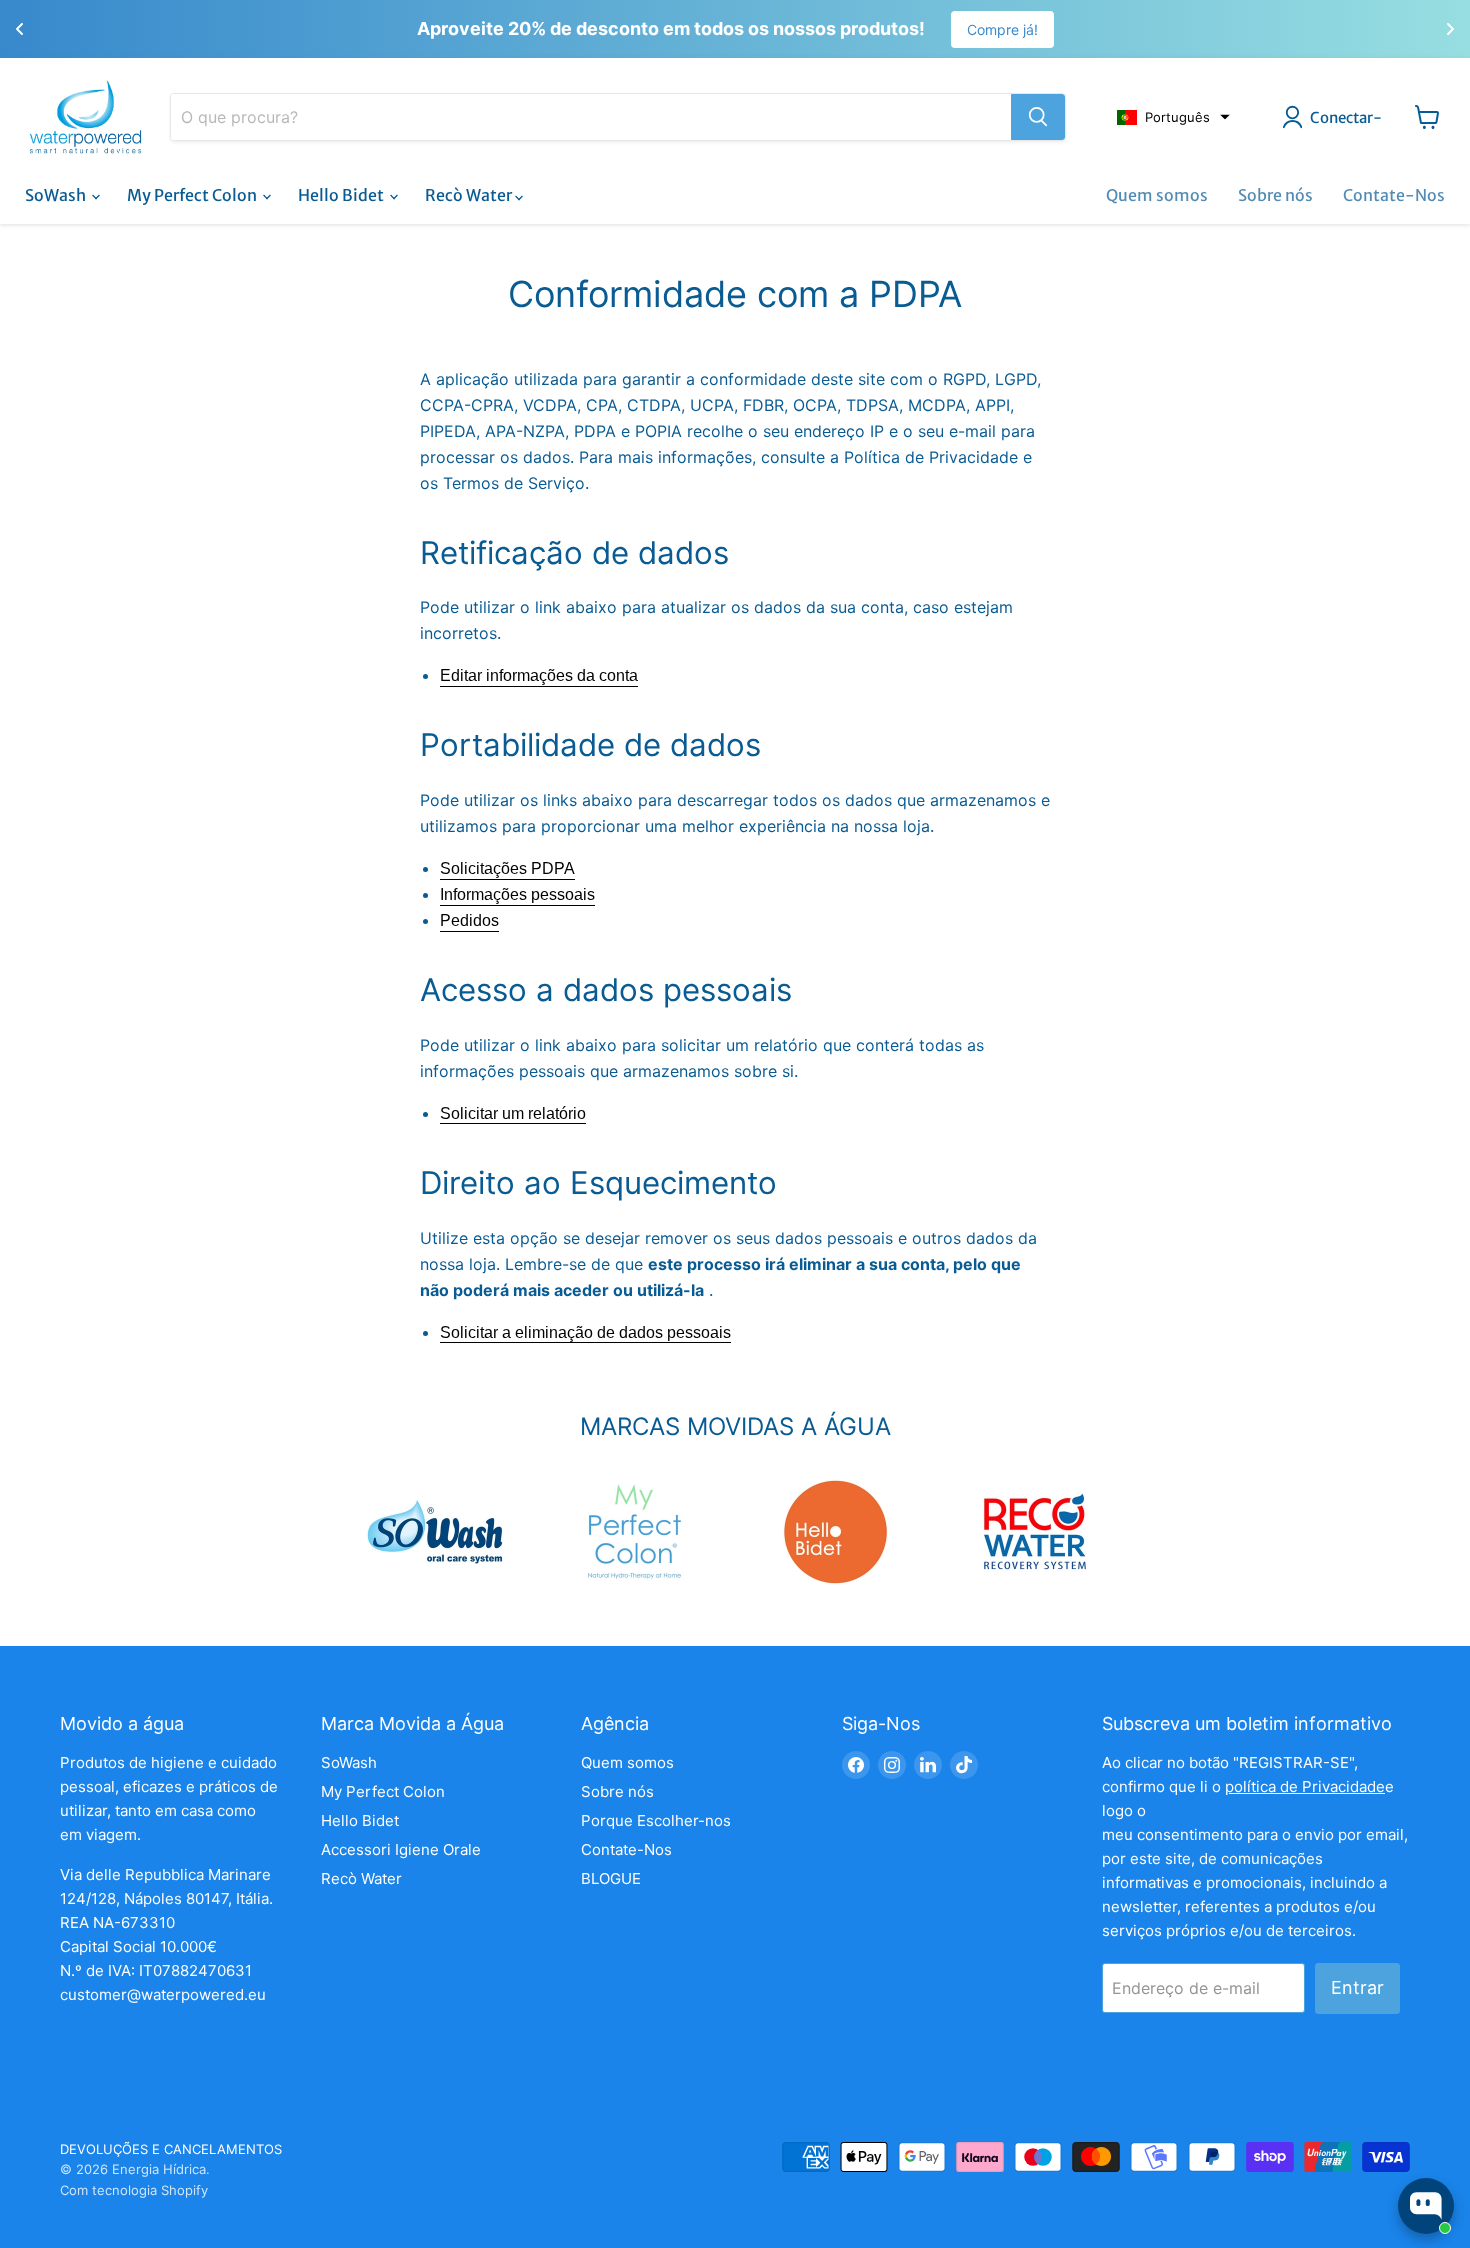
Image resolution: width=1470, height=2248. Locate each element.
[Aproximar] (1038, 117)
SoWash (57, 195)
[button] (1173, 117)
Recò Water (470, 195)
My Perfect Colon (193, 195)
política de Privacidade (1305, 1786)
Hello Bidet (342, 195)
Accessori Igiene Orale (401, 1849)
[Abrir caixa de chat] (1426, 2206)
